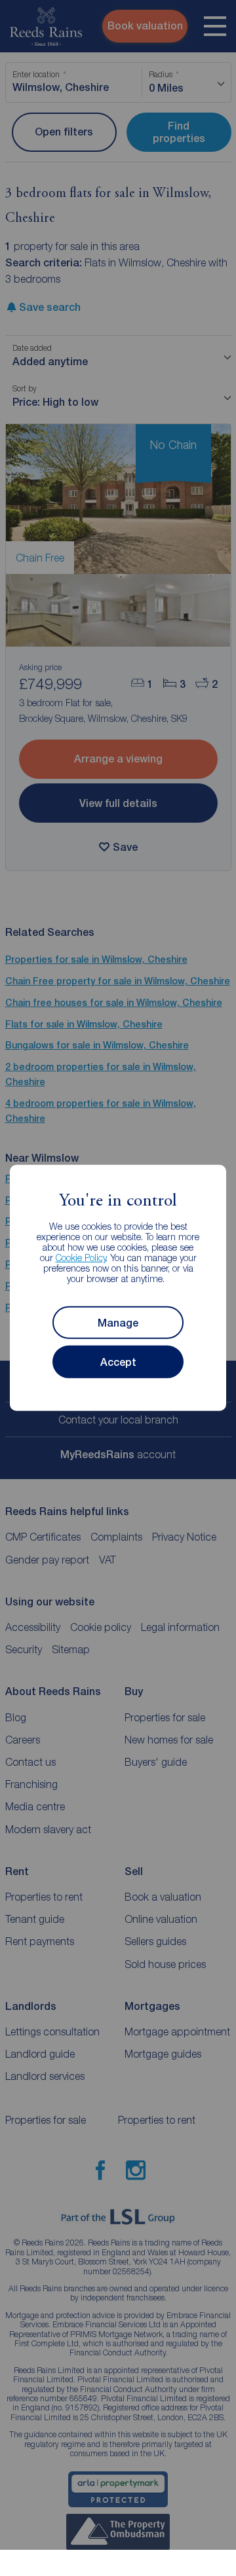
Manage (118, 1323)
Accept (118, 1362)
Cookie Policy (81, 1258)
